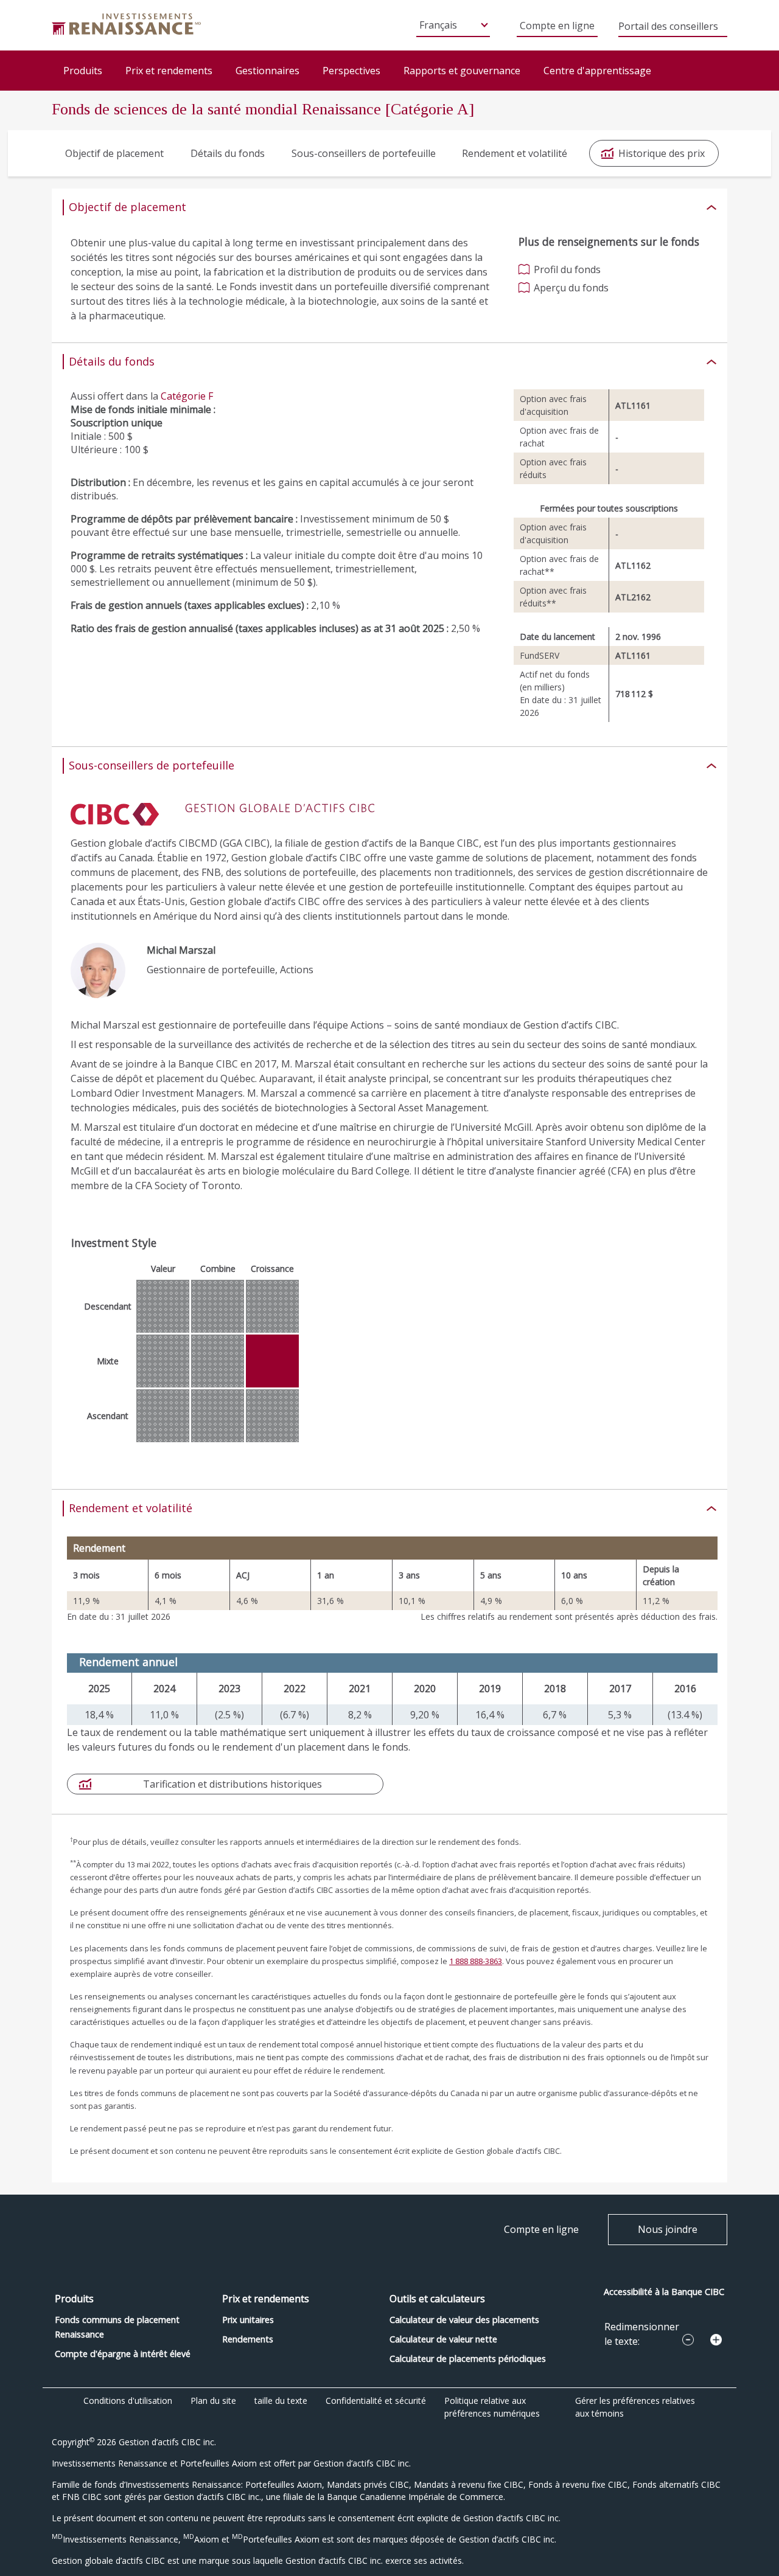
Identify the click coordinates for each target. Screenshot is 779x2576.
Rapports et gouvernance (462, 71)
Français (438, 25)
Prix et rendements (169, 71)
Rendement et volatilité (515, 153)
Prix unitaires (248, 2320)
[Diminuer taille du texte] (688, 2340)
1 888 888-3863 (476, 1961)
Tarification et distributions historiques (232, 1784)
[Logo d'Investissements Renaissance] (126, 23)
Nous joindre (668, 2229)
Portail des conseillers (668, 27)
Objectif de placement (114, 153)
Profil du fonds (567, 269)
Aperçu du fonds (571, 288)
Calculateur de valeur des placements (464, 2320)
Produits (83, 71)
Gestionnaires (267, 71)
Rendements (248, 2339)
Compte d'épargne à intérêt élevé (123, 2354)
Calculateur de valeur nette (443, 2339)
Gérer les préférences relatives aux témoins (635, 2407)
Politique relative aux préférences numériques (492, 2407)
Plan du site (213, 2401)
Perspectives (351, 71)
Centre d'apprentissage (597, 71)
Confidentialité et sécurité (376, 2401)
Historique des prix (662, 153)
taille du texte (281, 2401)
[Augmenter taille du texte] (716, 2340)
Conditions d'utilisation (128, 2401)
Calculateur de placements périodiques (468, 2359)
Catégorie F (187, 396)
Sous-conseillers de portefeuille (364, 153)
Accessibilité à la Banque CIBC (664, 2292)
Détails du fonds (228, 153)
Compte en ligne (557, 26)
